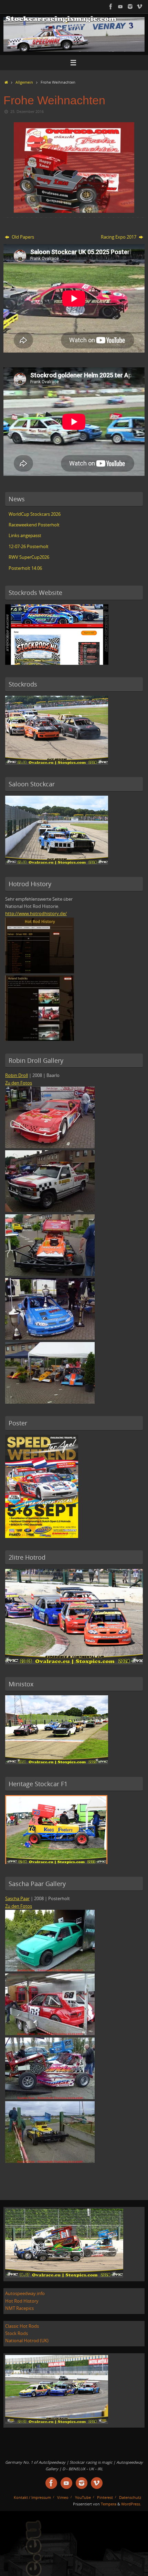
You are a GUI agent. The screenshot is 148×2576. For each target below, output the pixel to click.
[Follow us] (130, 7)
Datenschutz (130, 2497)
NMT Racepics (19, 2308)
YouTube (83, 2497)
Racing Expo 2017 (119, 237)
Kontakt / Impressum (32, 2497)
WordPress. (131, 2504)
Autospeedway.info (25, 2294)
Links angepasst (25, 536)
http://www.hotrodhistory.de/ (36, 914)
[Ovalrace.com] (111, 7)
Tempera (109, 2504)
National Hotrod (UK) (27, 2341)
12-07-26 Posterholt (29, 547)
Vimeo (63, 2497)
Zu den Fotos (19, 1083)
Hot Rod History (22, 2301)
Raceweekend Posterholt (34, 525)
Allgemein (24, 82)
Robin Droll (17, 1075)
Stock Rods (17, 2333)
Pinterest (105, 2497)
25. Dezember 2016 (27, 111)
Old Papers (22, 237)
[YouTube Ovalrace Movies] (120, 7)
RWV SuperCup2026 (29, 557)
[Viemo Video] (140, 7)
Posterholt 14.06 (25, 568)
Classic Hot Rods (22, 2326)
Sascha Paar (17, 1899)
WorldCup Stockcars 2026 (35, 514)
